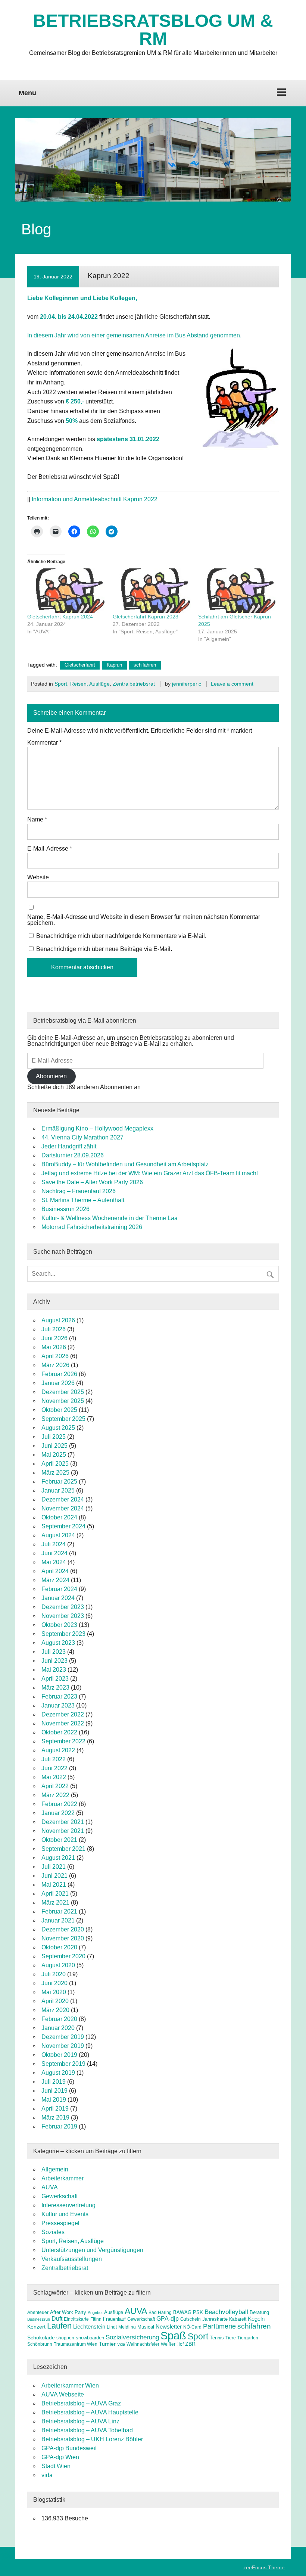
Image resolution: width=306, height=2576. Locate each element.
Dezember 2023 (63, 1607)
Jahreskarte (215, 2319)
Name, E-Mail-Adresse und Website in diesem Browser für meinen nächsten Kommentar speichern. (144, 920)
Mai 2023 (54, 1670)
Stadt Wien (56, 2466)
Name (37, 820)
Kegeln (256, 2319)
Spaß (173, 2335)
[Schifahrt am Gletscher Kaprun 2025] (237, 591)
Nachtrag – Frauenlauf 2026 (79, 1191)
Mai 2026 (54, 1347)
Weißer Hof (172, 2344)
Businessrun (39, 2319)
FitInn (96, 2319)
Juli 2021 (54, 1867)
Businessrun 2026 (65, 1209)
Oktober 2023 (59, 1625)
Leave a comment (232, 684)
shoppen (65, 2338)
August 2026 (58, 1320)
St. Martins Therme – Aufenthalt (83, 1200)
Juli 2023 (54, 1652)
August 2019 (58, 2073)
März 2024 (55, 1580)
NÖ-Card (192, 2327)
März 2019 (55, 2117)
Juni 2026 (54, 1338)
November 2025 (63, 1401)
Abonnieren (51, 1076)
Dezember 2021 (63, 1822)
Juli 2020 (54, 1974)
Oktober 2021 (59, 1840)
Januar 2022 (58, 1813)
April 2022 (55, 1786)
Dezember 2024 (63, 1499)
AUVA (50, 2187)
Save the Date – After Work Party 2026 (92, 1182)
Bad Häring (160, 2313)
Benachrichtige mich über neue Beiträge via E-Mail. (104, 949)
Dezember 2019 (63, 2037)
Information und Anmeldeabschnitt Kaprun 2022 (95, 499)
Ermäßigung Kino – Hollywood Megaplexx (97, 1128)
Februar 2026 (59, 1374)
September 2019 (63, 2064)
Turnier (107, 2344)
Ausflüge (114, 2312)
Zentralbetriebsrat (134, 684)
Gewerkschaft (60, 2196)
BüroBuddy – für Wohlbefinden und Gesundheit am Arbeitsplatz (125, 1164)
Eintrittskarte (76, 2319)
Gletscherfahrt (80, 665)
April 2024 (55, 1571)
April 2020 (55, 2001)
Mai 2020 (54, 1992)
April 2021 (55, 1894)
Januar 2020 (58, 2028)
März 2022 (55, 1795)
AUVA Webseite (63, 2394)
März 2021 (55, 1903)
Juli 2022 (54, 1759)
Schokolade (41, 2338)
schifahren (145, 665)
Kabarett (238, 2319)
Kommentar (44, 743)
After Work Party (68, 2312)
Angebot (95, 2313)
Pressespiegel (60, 2223)
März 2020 (55, 2010)
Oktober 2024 (59, 1517)
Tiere (231, 2338)
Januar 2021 (58, 1920)
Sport (198, 2336)
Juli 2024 (54, 1544)
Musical (146, 2327)
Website (38, 877)
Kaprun (114, 665)
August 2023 (58, 1643)
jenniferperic (187, 684)
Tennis (217, 2338)
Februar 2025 (59, 1482)
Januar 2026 (58, 1383)
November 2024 (63, 1508)
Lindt (112, 2327)
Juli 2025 (54, 1437)
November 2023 (63, 1616)
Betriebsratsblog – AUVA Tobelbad (87, 2430)
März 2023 (55, 1688)
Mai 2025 (54, 1455)
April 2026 (55, 1356)
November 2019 (63, 2046)
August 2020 (58, 1965)
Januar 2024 (58, 1598)
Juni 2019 (54, 2091)
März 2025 (55, 1473)
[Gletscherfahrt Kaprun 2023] (152, 591)
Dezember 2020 (63, 1929)
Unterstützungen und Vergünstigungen (92, 2250)
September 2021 (63, 1849)
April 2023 (55, 1679)
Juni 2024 (54, 1553)
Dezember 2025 (63, 1392)
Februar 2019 (59, 2126)
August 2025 (58, 1428)
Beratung (259, 2312)
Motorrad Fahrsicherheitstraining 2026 (92, 1227)
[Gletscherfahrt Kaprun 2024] (66, 591)
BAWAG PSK (188, 2312)
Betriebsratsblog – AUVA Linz (80, 2421)
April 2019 (55, 2109)
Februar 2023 (59, 1696)
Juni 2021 (54, 1876)
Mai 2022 (54, 1777)
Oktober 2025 (59, 1410)
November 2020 (63, 1938)
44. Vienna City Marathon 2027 (82, 1137)
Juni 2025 (54, 1446)
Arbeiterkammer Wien (70, 2385)
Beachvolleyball (226, 2312)
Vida (121, 2344)
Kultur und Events (65, 2214)
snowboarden (90, 2338)
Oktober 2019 (59, 2055)
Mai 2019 (54, 2100)
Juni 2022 (54, 1768)
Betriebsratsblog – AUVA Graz (81, 2403)
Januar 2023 (58, 1705)
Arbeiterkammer (63, 2178)
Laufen (59, 2326)
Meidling (127, 2327)
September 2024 (63, 1526)
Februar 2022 (59, 1804)
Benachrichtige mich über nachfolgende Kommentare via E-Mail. (121, 936)
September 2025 (63, 1419)
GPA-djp (168, 2318)
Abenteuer (38, 2313)
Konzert (36, 2327)
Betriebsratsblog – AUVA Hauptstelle (90, 2412)
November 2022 (63, 1723)
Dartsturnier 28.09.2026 (73, 1155)
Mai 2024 (54, 1562)
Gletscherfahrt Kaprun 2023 (146, 617)
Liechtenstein (89, 2326)
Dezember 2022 (63, 1714)
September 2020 (63, 1956)
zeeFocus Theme (264, 2567)
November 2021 (63, 1831)
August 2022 (58, 1750)
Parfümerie (219, 2326)
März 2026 (55, 1365)
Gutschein (191, 2319)
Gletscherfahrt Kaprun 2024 (60, 617)
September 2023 (63, 1634)
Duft (57, 2319)
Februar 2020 (59, 2019)
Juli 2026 (54, 1329)
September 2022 (63, 1741)
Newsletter (169, 2327)
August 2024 (58, 1535)
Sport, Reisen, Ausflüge (82, 684)
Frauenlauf (114, 2319)
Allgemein (55, 2169)
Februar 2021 (59, 1911)
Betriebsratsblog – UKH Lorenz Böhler (92, 2439)
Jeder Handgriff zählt (69, 1146)
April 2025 (55, 1464)
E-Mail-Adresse (50, 849)
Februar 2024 (59, 1589)
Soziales (53, 2232)
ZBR (190, 2344)
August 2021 (58, 1858)
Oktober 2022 (59, 1732)
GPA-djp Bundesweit (69, 2448)
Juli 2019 (54, 2082)
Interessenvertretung (68, 2205)
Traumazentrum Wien (76, 2344)
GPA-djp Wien (60, 2457)
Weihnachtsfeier (143, 2344)
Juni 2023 (54, 1661)
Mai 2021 (54, 1885)
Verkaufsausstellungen (72, 2259)
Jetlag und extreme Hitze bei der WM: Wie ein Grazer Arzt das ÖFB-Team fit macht (150, 1173)
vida (47, 2475)
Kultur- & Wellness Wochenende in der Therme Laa (110, 1218)
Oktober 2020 (59, 1947)
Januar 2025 (58, 1490)
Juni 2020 (54, 1983)
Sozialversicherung (132, 2337)
